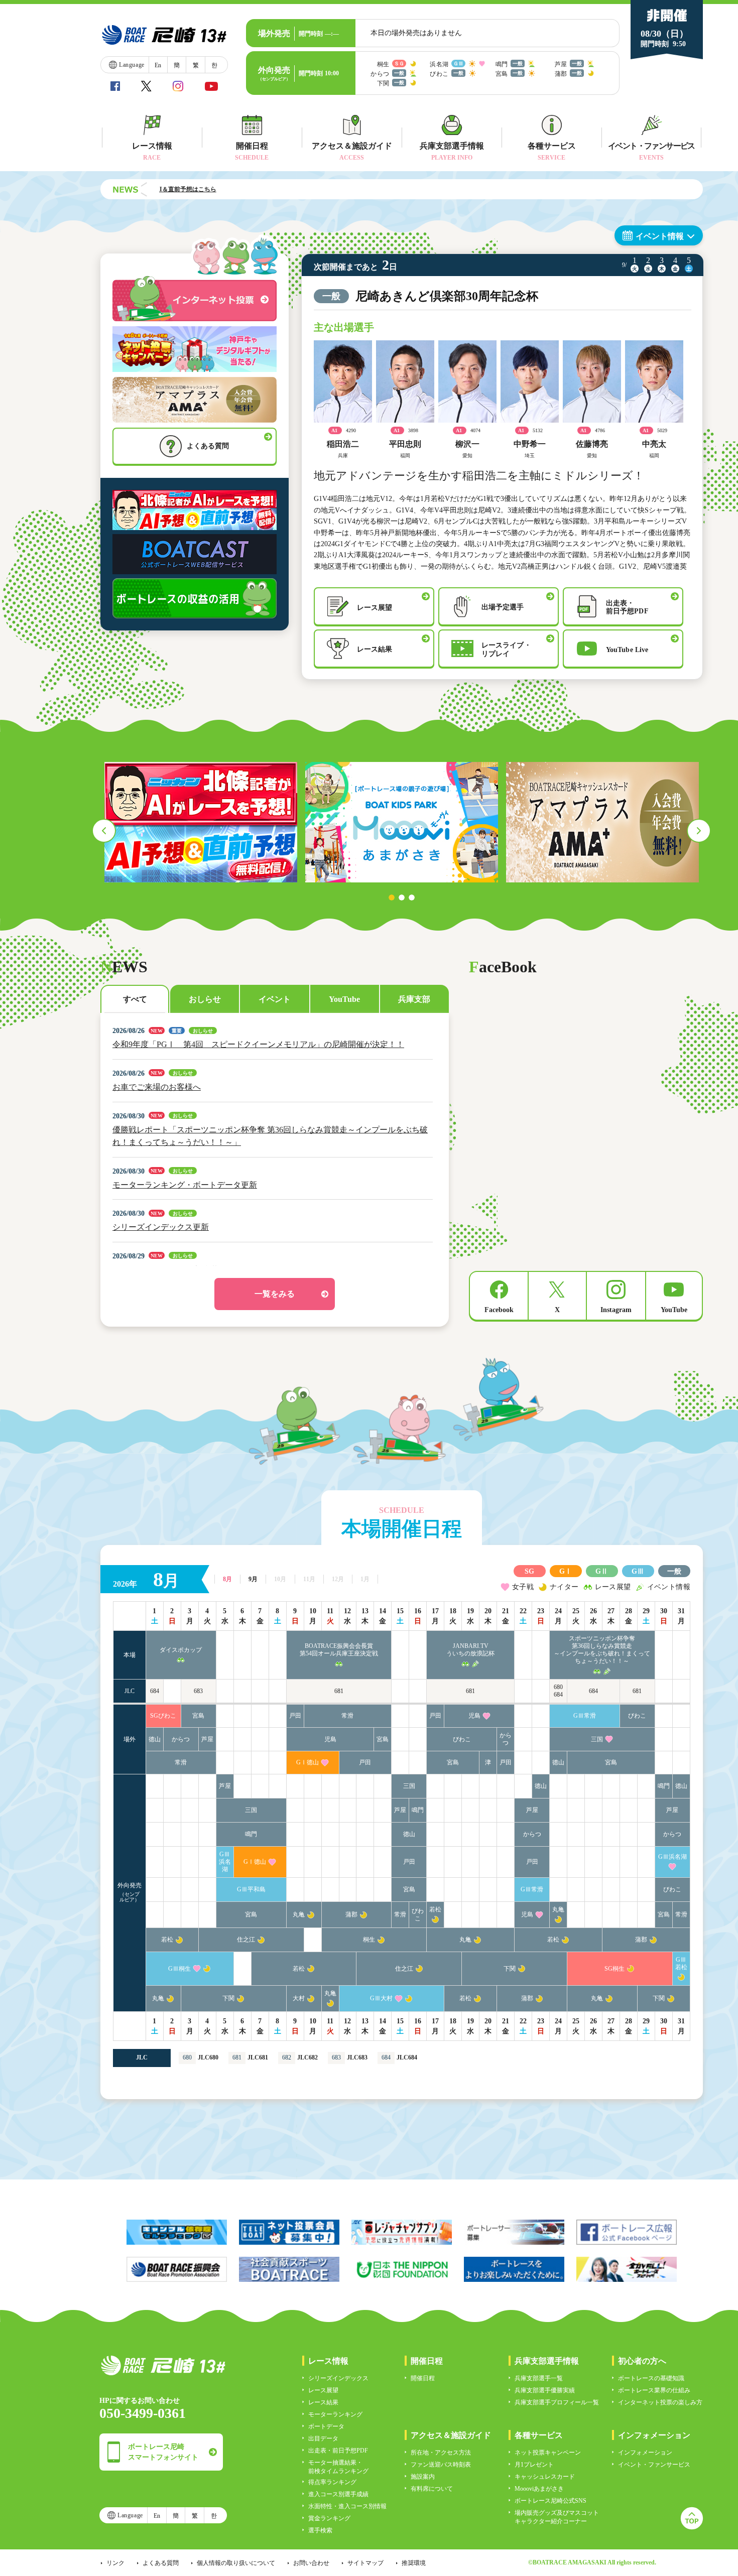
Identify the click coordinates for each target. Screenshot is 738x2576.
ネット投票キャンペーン (548, 2453)
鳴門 (664, 1786)
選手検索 (320, 2530)
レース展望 (323, 2390)
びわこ (637, 1716)
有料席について (432, 2489)
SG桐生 (614, 1969)
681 (339, 1691)
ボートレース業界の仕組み (654, 2390)
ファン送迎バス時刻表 (441, 2465)
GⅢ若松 (681, 1963)
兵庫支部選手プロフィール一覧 (557, 2402)
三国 (597, 1739)
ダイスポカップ (181, 1650)
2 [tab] (402, 897)
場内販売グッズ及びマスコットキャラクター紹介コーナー (557, 2517)
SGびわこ (163, 1716)
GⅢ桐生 (179, 1969)
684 (155, 1691)
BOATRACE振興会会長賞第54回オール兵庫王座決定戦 (339, 1650)
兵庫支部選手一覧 (539, 2378)
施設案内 (423, 2477)
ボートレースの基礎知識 (651, 2378)
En (158, 65)
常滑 (347, 1716)
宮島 (198, 1716)
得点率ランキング (332, 2482)
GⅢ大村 (381, 1998)
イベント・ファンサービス (654, 2465)
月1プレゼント (534, 2465)
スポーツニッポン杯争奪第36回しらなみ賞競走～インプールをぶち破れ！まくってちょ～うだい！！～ (602, 1650)
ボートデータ (326, 2426)
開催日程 (423, 2378)
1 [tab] (392, 897)
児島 (474, 1716)
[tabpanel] (201, 822)
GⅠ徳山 (307, 1762)
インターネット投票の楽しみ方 (660, 2402)
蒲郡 (351, 1914)
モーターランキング (335, 2414)
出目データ (323, 2438)
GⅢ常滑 (585, 1716)
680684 (558, 1691)
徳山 (155, 1739)
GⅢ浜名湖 (225, 1862)
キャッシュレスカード (545, 2477)
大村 (299, 1998)
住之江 (246, 1940)
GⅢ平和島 (251, 1889)
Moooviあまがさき (539, 2489)
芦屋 (207, 1739)
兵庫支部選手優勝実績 (545, 2390)
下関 (510, 1969)
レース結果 (323, 2402)
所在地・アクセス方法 (441, 2453)
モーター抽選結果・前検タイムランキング (338, 2467)
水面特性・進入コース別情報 (347, 2506)
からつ (181, 1739)
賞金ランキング (329, 2518)
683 (198, 1691)
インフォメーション (645, 2453)
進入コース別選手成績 (338, 2494)
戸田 (295, 1716)
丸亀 (299, 1914)
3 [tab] (412, 897)
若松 (435, 1909)
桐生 (369, 1940)
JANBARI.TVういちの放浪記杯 (470, 1650)
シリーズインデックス (338, 2378)
